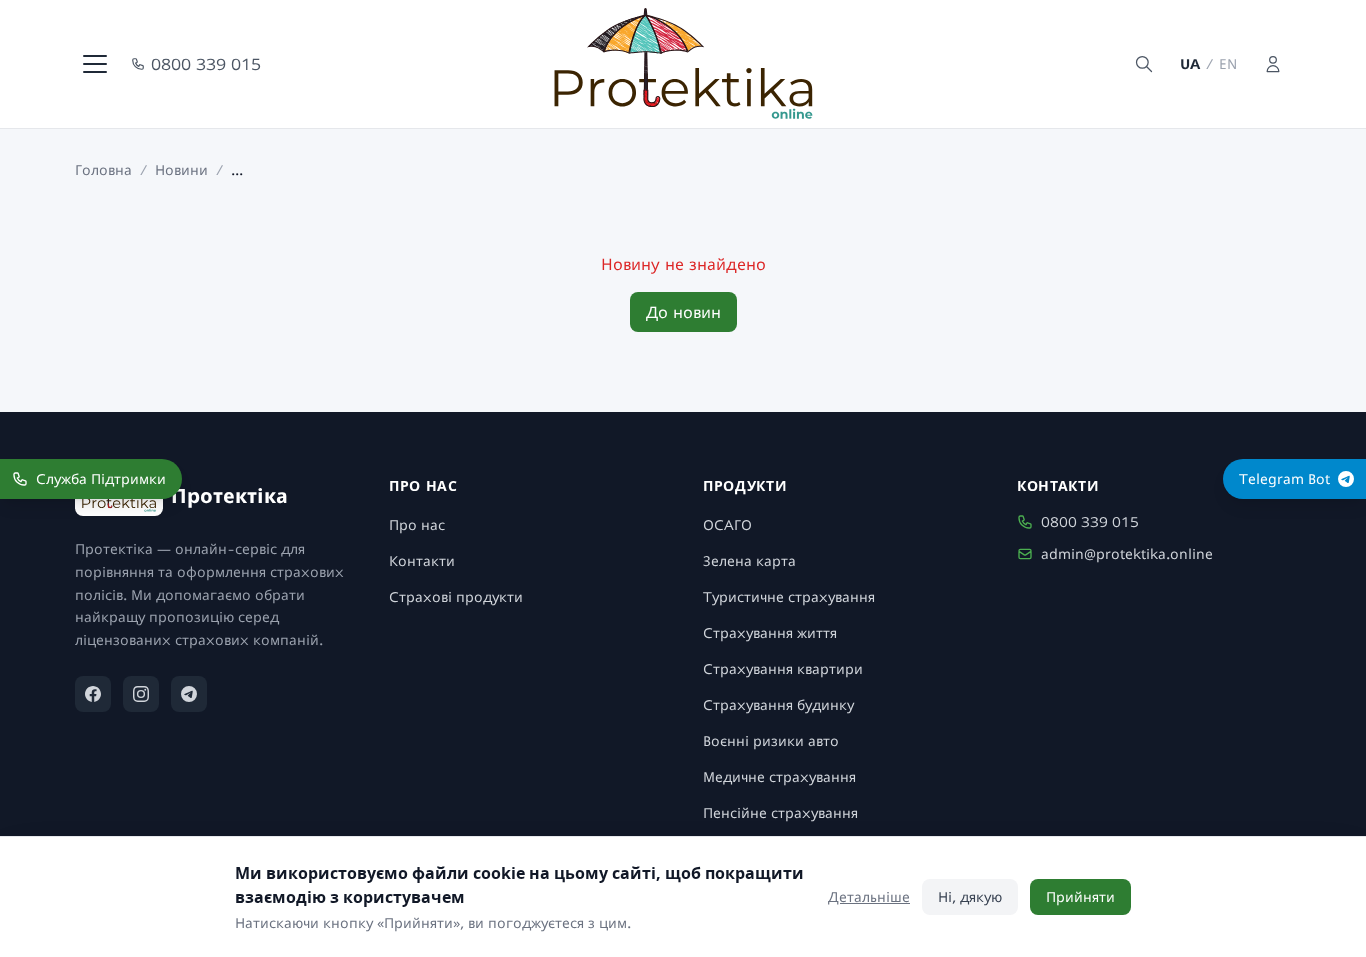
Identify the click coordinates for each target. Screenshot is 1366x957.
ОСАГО (727, 524)
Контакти (422, 560)
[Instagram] (141, 694)
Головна (103, 169)
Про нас (417, 524)
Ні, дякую (970, 896)
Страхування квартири (783, 668)
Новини (181, 169)
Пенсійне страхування (780, 812)
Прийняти (1080, 896)
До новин (683, 312)
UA (1190, 63)
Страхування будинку (778, 704)
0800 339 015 (206, 64)
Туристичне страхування (789, 596)
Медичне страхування (779, 776)
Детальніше (869, 896)
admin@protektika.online (1127, 553)
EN (1228, 63)
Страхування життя (770, 632)
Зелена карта (749, 560)
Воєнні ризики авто (771, 740)
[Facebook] (93, 694)
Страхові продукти (456, 596)
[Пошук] (1144, 64)
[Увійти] (1273, 64)
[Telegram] (189, 694)
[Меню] (95, 64)
